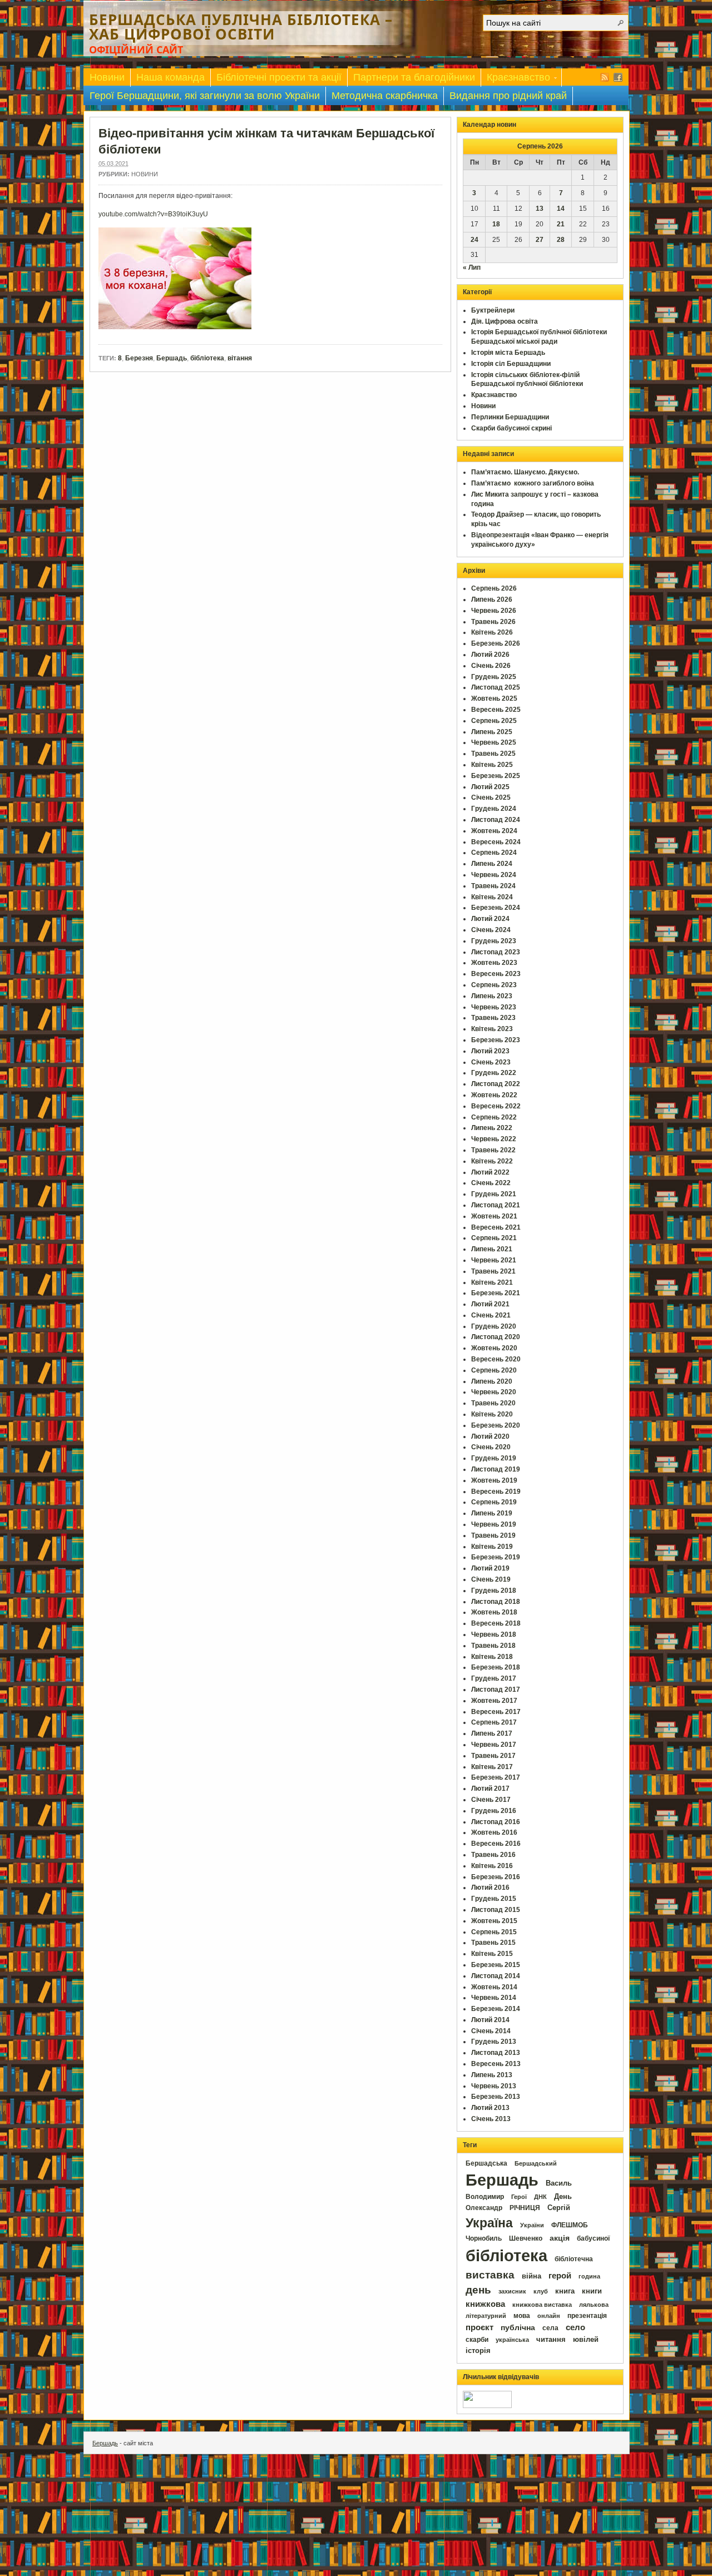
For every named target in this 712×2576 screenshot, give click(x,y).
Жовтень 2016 (494, 1832)
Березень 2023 (496, 1040)
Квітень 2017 (492, 1767)
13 (540, 209)
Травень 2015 (493, 1943)
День (563, 2196)
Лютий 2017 (490, 1789)
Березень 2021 (496, 1293)
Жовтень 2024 (494, 831)
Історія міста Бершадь (508, 353)
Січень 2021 (491, 1315)
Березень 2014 (496, 2009)
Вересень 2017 (496, 1712)
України (532, 2225)
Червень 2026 (494, 611)
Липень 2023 (492, 996)
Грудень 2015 (494, 1899)
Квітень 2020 (492, 1414)
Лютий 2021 (490, 1304)
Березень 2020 (496, 1425)
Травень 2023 (493, 1018)
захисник (512, 2291)
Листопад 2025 (496, 687)
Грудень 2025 (494, 677)
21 (561, 224)
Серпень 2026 (494, 588)
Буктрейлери (493, 310)
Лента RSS (605, 77)
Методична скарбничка (385, 96)
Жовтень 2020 (494, 1348)
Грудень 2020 (494, 1326)
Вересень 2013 (496, 2064)
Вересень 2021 (496, 1227)
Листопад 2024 (496, 820)
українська (512, 2340)
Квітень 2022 (492, 1161)
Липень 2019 (492, 1513)
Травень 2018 (493, 1646)
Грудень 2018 (494, 1591)
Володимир (485, 2197)
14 (561, 209)
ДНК (540, 2197)
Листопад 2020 (496, 1337)
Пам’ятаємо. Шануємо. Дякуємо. (525, 472)
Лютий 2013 (490, 2108)
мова (522, 2316)
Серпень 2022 (494, 1117)
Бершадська (486, 2163)
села (550, 2328)
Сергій (559, 2208)
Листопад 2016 (496, 1822)
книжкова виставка (542, 2305)
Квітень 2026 (492, 632)
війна (531, 2276)
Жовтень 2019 (494, 1480)
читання (551, 2340)
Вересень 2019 (496, 1492)
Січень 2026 (491, 666)
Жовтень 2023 (494, 963)
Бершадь (172, 358)
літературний (486, 2316)
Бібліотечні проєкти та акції (279, 77)
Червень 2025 (494, 742)
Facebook (618, 77)
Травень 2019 (493, 1535)
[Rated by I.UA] (487, 2406)
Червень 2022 (494, 1139)
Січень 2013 (491, 2119)
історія (478, 2350)
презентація (587, 2316)
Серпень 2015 (494, 1932)
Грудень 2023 (494, 941)
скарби (477, 2340)
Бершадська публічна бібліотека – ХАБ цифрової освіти (241, 27)
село (575, 2327)
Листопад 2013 (496, 2053)
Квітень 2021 (492, 1282)
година (589, 2276)
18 (496, 224)
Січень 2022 (491, 1183)
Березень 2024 (496, 908)
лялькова (594, 2305)
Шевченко (526, 2238)
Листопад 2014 (496, 1976)
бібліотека (207, 358)
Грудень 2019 (494, 1458)
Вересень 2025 (496, 710)
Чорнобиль (484, 2238)
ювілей (586, 2339)
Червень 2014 (494, 1998)
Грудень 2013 (494, 2042)
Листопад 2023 (496, 952)
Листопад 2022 (496, 1084)
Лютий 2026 (490, 655)
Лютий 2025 (490, 787)
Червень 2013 (494, 2086)
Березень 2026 (496, 643)
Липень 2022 (492, 1128)
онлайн (549, 2316)
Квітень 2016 (492, 1866)
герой (560, 2276)
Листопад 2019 (496, 1469)
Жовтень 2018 (494, 1612)
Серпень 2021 (494, 1238)
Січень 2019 (491, 1579)
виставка (490, 2275)
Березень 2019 (496, 1557)
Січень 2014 (491, 2031)
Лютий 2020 (490, 1436)
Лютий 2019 (490, 1568)
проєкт (479, 2327)
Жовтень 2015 (494, 1921)
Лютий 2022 (490, 1172)
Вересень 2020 (496, 1359)
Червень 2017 (494, 1745)
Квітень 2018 (492, 1657)
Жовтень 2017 (494, 1701)
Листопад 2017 (496, 1690)
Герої (519, 2197)
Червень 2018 (494, 1634)
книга (565, 2291)
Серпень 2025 (494, 721)
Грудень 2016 (494, 1811)
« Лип (472, 267)
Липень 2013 (492, 2075)
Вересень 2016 (496, 1844)
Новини (107, 77)
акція (560, 2238)
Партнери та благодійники (414, 77)
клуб (541, 2291)
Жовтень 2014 (494, 1987)
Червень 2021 (494, 1260)
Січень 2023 (491, 1062)
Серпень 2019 (494, 1502)
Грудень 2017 (494, 1678)
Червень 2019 (494, 1524)
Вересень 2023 (496, 974)
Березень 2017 (496, 1777)
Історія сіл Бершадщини (511, 364)
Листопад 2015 (496, 1910)
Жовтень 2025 (494, 699)
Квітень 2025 (492, 765)
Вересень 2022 (496, 1106)
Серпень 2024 (494, 853)
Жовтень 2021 (494, 1216)
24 (474, 240)
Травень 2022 (493, 1150)
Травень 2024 (493, 886)
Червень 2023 (494, 1007)
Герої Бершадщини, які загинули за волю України (205, 96)
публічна (518, 2328)
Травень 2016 (493, 1855)
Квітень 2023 (492, 1029)
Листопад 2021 (496, 1205)
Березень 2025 (496, 776)
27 (540, 240)
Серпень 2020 (494, 1370)
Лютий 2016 (490, 1888)
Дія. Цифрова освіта (505, 321)
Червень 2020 (494, 1392)
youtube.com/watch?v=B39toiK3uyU (153, 214)
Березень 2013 (496, 2097)
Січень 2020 (491, 1447)
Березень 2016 (496, 1877)
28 (561, 240)
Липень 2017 (492, 1733)
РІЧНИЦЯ (525, 2208)
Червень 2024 (494, 875)
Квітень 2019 (492, 1547)
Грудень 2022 (494, 1073)
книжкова (485, 2304)
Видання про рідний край (508, 96)
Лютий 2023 (490, 1051)
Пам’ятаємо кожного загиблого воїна (533, 483)
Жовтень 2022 (494, 1095)
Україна (489, 2223)
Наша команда (170, 77)
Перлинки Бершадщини (510, 417)
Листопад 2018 (496, 1602)
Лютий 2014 (490, 2020)
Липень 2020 (492, 1381)
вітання (240, 358)
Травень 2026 (493, 622)
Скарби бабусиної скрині (511, 428)
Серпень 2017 (494, 1722)
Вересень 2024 (496, 842)
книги (592, 2291)
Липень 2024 (492, 864)
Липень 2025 (492, 732)
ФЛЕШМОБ (570, 2225)
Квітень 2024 (492, 897)
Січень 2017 (491, 1800)
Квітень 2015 (492, 1954)
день (478, 2290)
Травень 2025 (493, 754)
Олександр (484, 2208)
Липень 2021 (492, 1249)
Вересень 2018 (496, 1623)
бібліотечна (574, 2259)
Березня (139, 358)
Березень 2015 (496, 1965)
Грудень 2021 (494, 1194)
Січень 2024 (491, 930)
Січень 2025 (491, 797)
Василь (559, 2183)
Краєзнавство (516, 79)
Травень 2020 (493, 1403)
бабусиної (593, 2238)
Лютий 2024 (490, 919)
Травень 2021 (493, 1271)
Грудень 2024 (494, 809)
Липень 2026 (492, 600)
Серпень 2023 (494, 985)
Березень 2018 (496, 1667)
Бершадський (536, 2163)
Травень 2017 (493, 1756)
